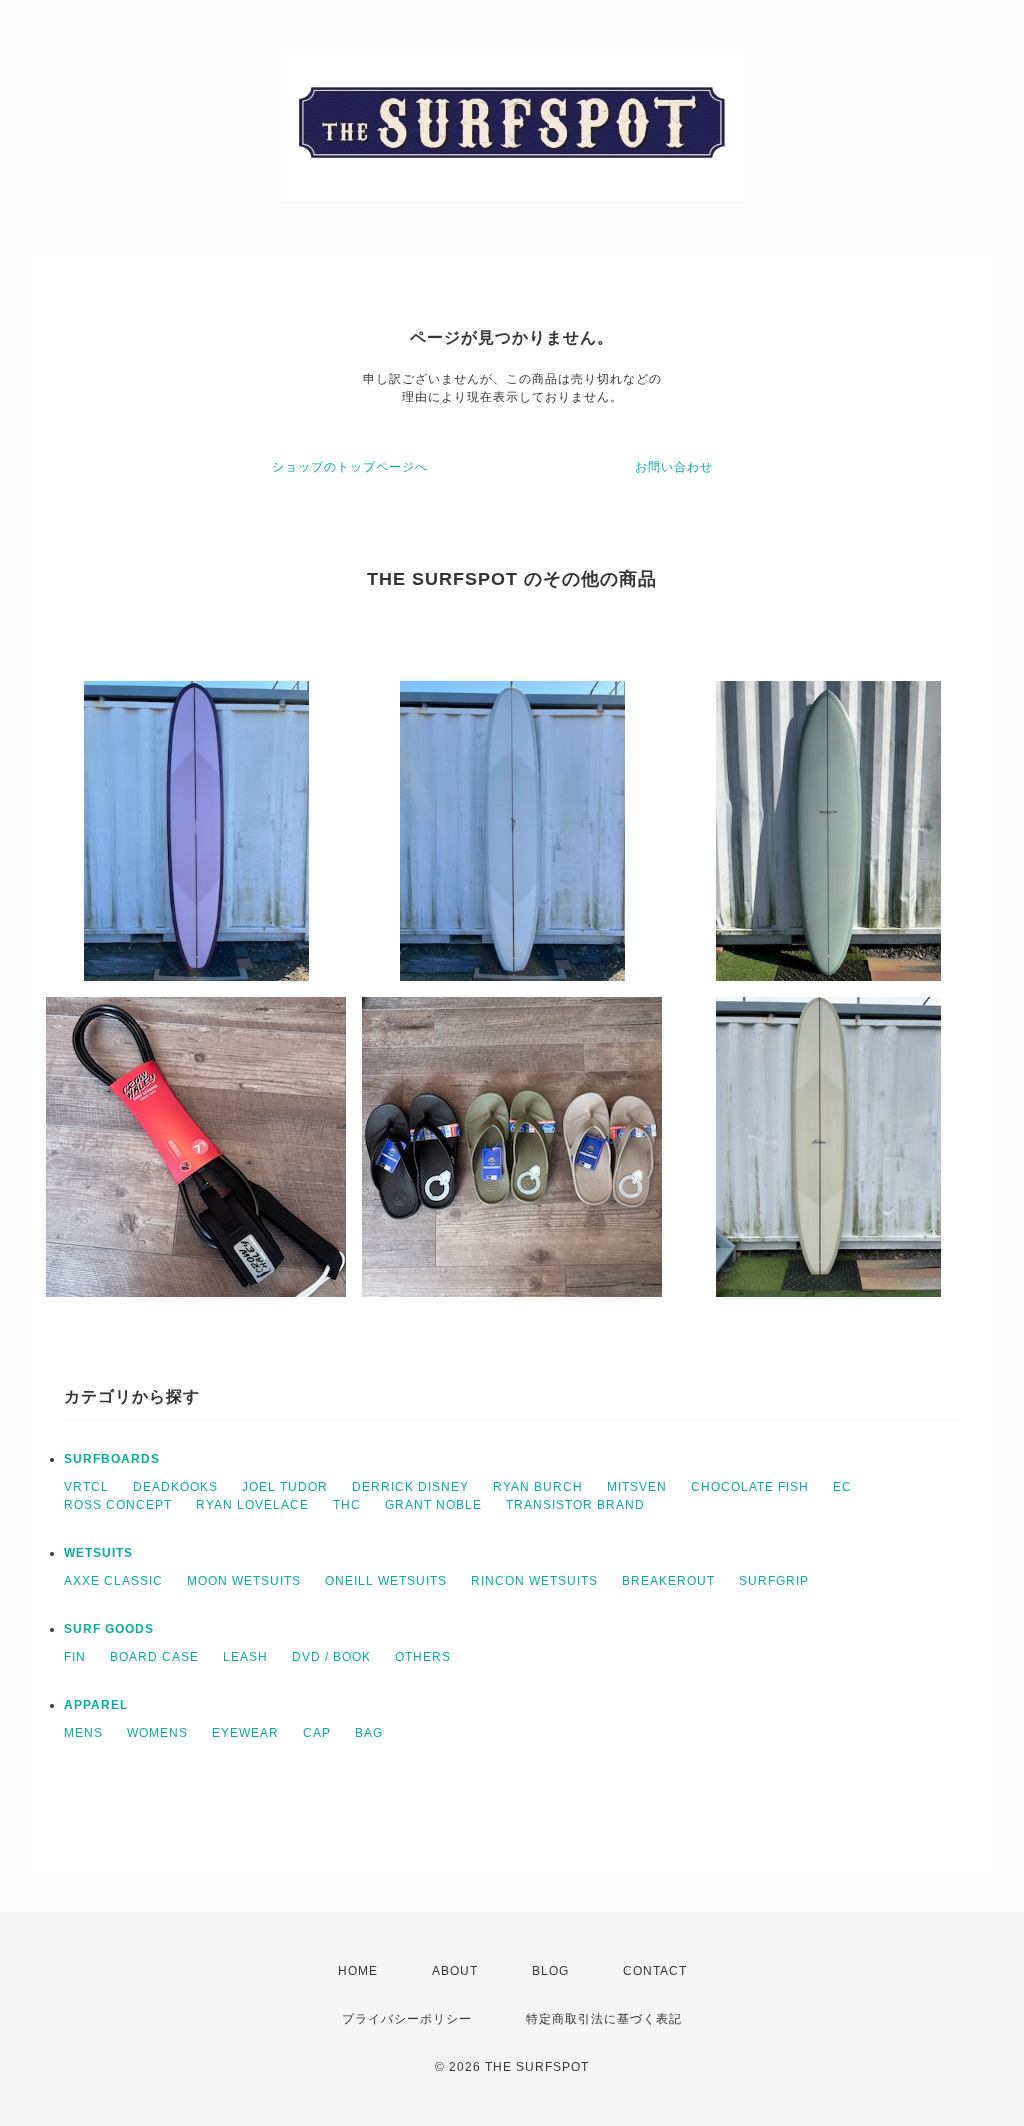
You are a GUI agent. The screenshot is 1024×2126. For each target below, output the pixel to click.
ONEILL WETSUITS (386, 1581)
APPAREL (96, 1705)
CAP (317, 1733)
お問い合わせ (674, 467)
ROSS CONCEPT (118, 1505)
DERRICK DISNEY (410, 1487)
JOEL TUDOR (285, 1487)
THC (347, 1505)
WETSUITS (98, 1553)
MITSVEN (637, 1487)
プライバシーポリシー (407, 2019)
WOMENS (157, 1733)
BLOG (550, 1971)
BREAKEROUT (668, 1581)
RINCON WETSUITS (534, 1581)
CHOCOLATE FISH (750, 1487)
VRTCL (86, 1487)
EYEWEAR (245, 1733)
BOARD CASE (154, 1657)
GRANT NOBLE (433, 1505)
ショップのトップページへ (350, 467)
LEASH (245, 1657)
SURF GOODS (109, 1629)
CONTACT (655, 1971)
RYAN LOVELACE (252, 1505)
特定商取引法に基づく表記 (604, 2019)
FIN (75, 1657)
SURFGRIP (774, 1581)
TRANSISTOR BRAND (575, 1505)
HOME (358, 1971)
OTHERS (423, 1657)
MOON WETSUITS (244, 1581)
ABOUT (455, 1971)
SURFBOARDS (112, 1459)
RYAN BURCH (538, 1487)
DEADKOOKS (175, 1487)
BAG (369, 1733)
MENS (83, 1733)
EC (842, 1487)
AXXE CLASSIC (113, 1581)
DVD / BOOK (331, 1657)
